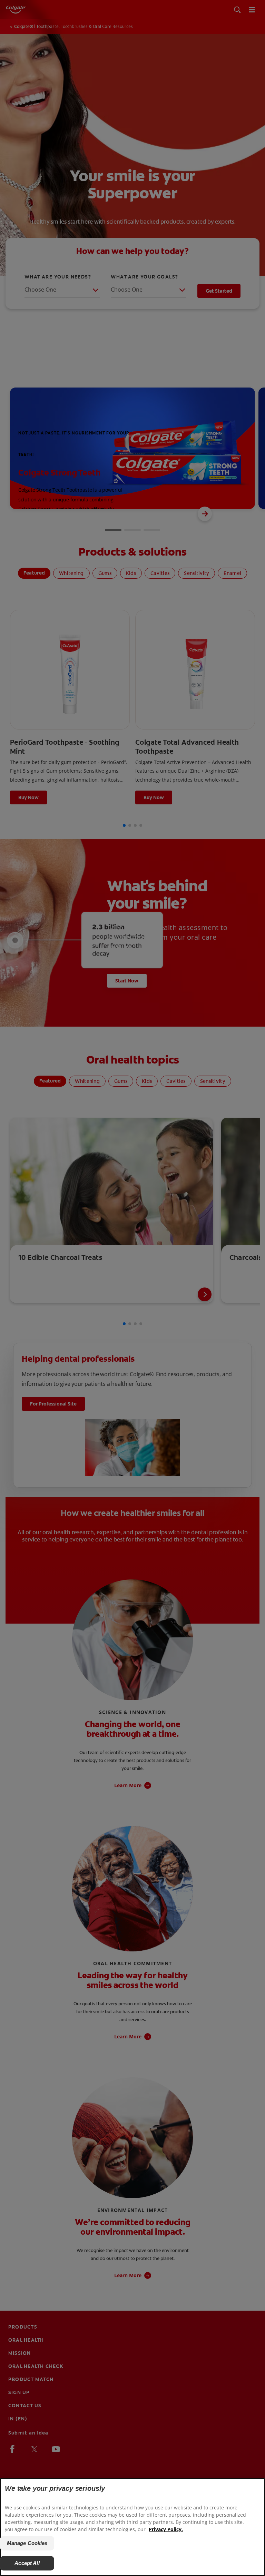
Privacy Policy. (166, 2529)
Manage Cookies (27, 2543)
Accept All (27, 2563)
